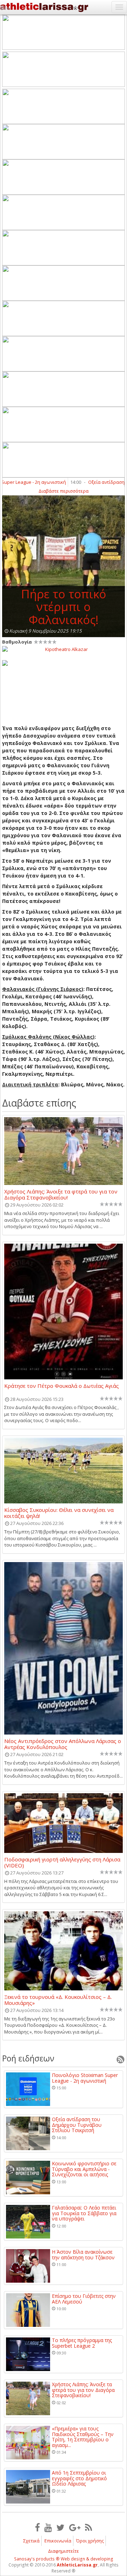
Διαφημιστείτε (64, 2551)
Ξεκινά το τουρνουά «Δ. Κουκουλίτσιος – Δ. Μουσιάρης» (58, 2000)
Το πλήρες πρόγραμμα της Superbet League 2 (82, 2343)
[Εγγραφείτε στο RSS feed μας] (89, 2527)
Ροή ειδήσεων (28, 2058)
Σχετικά (31, 2541)
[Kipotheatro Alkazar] (64, 649)
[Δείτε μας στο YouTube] (48, 2527)
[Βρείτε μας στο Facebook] (37, 2527)
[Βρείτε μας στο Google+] (75, 2527)
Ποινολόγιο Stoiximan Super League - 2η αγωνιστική (85, 2078)
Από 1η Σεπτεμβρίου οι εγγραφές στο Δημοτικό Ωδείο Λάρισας (79, 2478)
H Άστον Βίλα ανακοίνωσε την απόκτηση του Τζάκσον (83, 2255)
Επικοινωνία (58, 2541)
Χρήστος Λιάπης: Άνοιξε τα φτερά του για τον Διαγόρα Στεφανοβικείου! (61, 1194)
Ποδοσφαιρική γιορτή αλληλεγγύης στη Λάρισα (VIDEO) (62, 1862)
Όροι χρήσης (90, 2541)
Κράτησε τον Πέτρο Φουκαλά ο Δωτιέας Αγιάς (62, 1386)
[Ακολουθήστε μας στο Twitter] (61, 2527)
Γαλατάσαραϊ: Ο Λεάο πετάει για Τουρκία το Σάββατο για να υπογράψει (84, 2213)
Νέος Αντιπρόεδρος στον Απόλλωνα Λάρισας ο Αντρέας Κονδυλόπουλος (63, 1744)
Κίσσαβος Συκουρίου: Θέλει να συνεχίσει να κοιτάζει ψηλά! (59, 1513)
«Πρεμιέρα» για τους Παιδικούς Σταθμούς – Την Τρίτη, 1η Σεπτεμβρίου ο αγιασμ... (83, 2437)
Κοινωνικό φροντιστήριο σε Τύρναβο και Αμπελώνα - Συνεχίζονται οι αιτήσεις (84, 2169)
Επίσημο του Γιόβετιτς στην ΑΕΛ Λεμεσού (84, 2299)
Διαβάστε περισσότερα (64, 491)
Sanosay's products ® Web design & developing (64, 2559)
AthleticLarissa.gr (77, 2565)
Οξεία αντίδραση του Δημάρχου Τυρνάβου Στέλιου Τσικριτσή (77, 2125)
